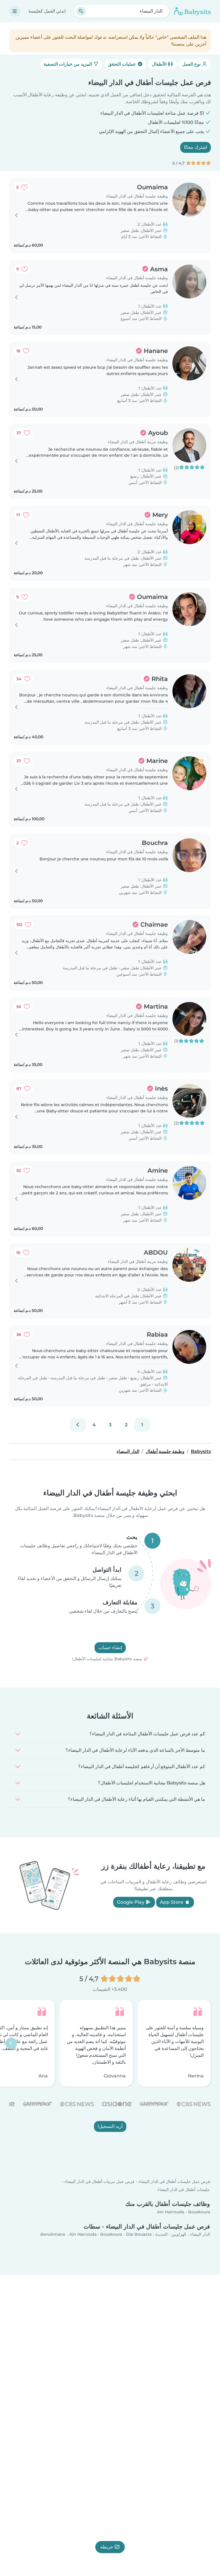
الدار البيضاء (200, 2234)
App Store (172, 1902)
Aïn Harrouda (171, 2212)
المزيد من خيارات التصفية (68, 64)
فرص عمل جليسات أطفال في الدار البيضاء (174, 2182)
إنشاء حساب (110, 1648)
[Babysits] (192, 11)
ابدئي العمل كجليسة (47, 11)
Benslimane (53, 2234)
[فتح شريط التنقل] (15, 11)
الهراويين (179, 2234)
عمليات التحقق (123, 64)
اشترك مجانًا (196, 147)
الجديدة (162, 2234)
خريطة (107, 2547)
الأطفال (160, 64)
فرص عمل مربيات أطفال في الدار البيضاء (99, 2182)
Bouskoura (199, 2212)
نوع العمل (192, 64)
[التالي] (78, 1425)
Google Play (131, 1902)
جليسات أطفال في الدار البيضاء (184, 2189)
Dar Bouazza (139, 2234)
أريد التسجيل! (110, 2126)
